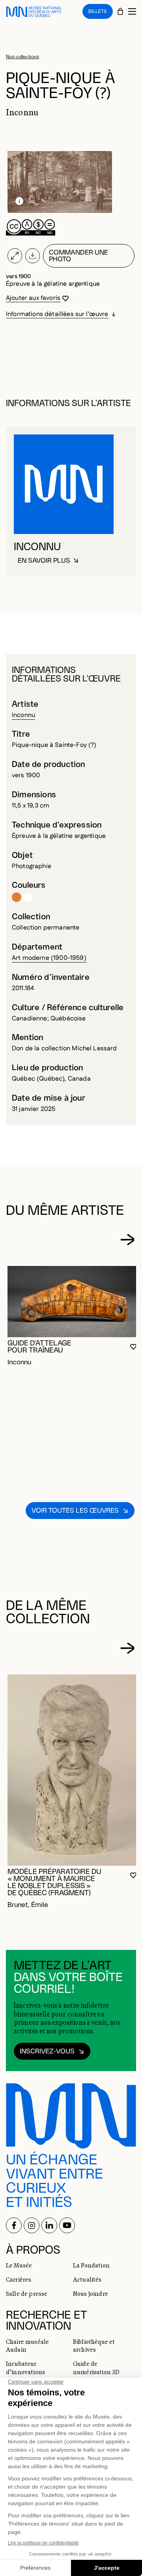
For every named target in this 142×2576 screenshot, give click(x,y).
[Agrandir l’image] (15, 256)
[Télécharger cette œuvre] (33, 256)
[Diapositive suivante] (127, 1240)
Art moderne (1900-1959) (49, 958)
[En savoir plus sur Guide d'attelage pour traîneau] (73, 1302)
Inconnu (23, 715)
